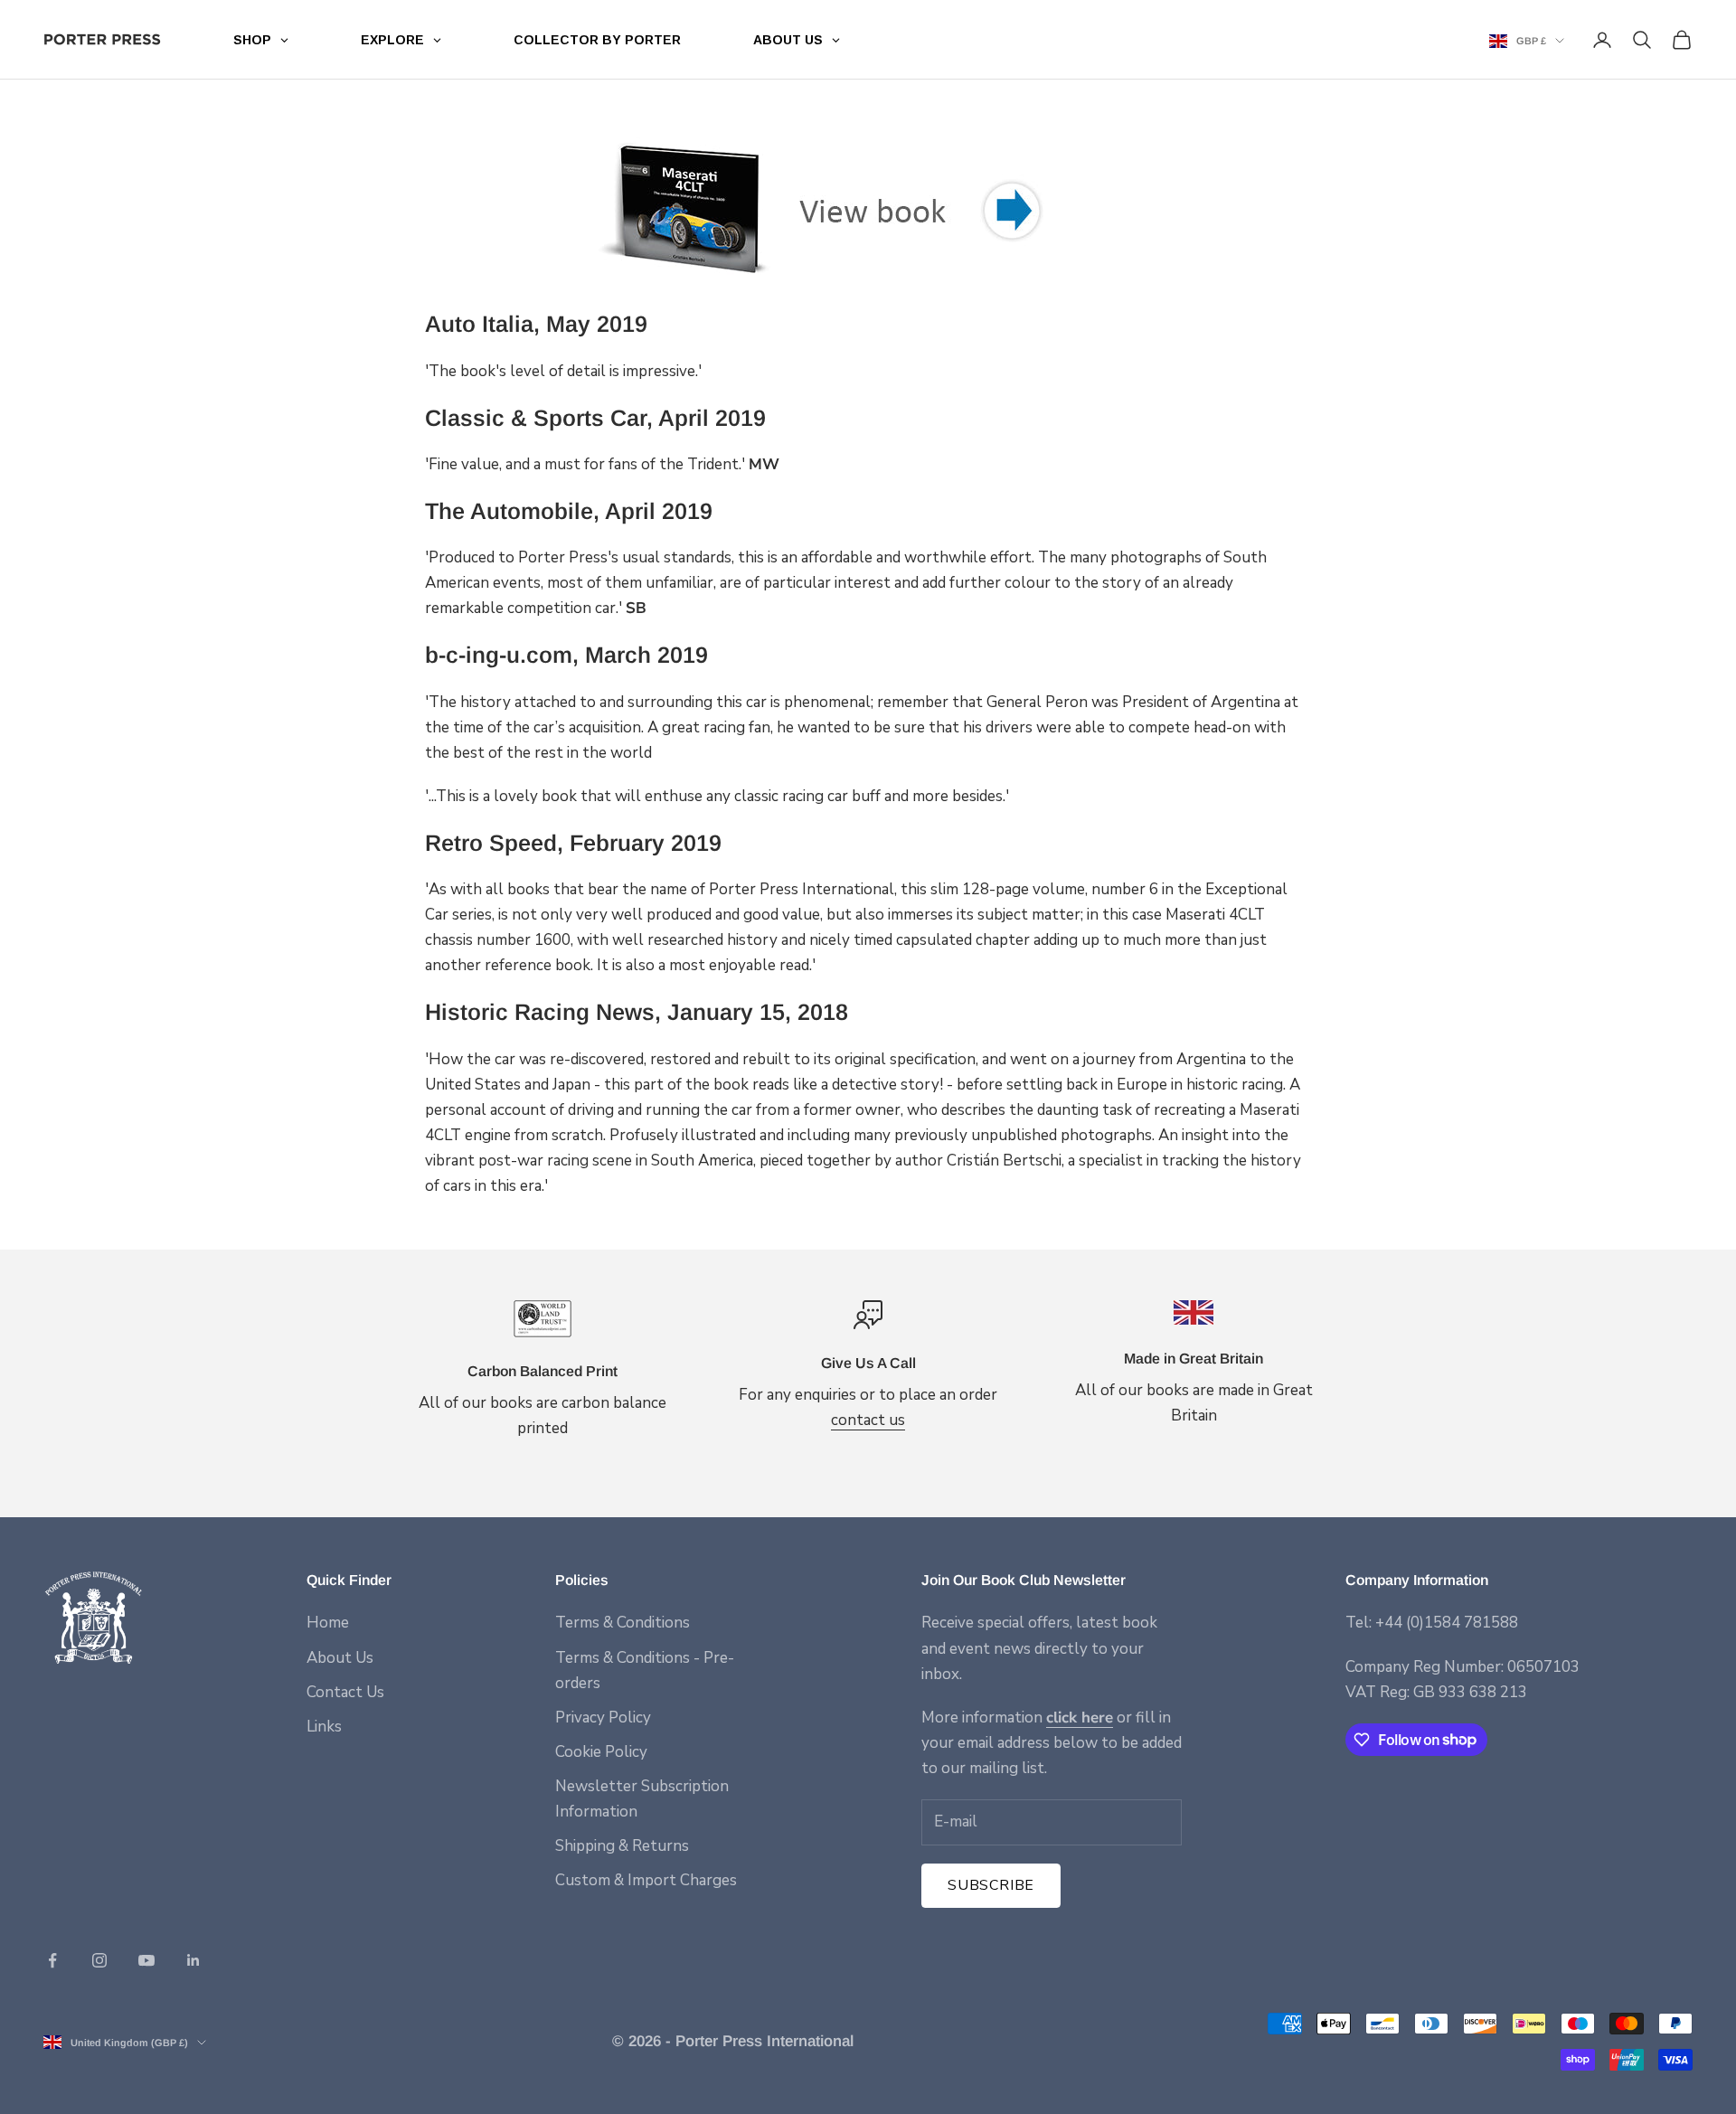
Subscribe (991, 1885)
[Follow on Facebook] (52, 1960)
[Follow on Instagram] (99, 1960)
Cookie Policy (601, 1752)
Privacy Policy (603, 1718)
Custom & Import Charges (646, 1880)
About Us (340, 1658)
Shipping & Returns (622, 1846)
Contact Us (345, 1692)
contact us (868, 1420)
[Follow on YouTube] (146, 1960)
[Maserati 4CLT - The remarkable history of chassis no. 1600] (868, 210)
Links (324, 1727)
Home (328, 1623)
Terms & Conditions (623, 1623)
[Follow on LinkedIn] (193, 1960)
